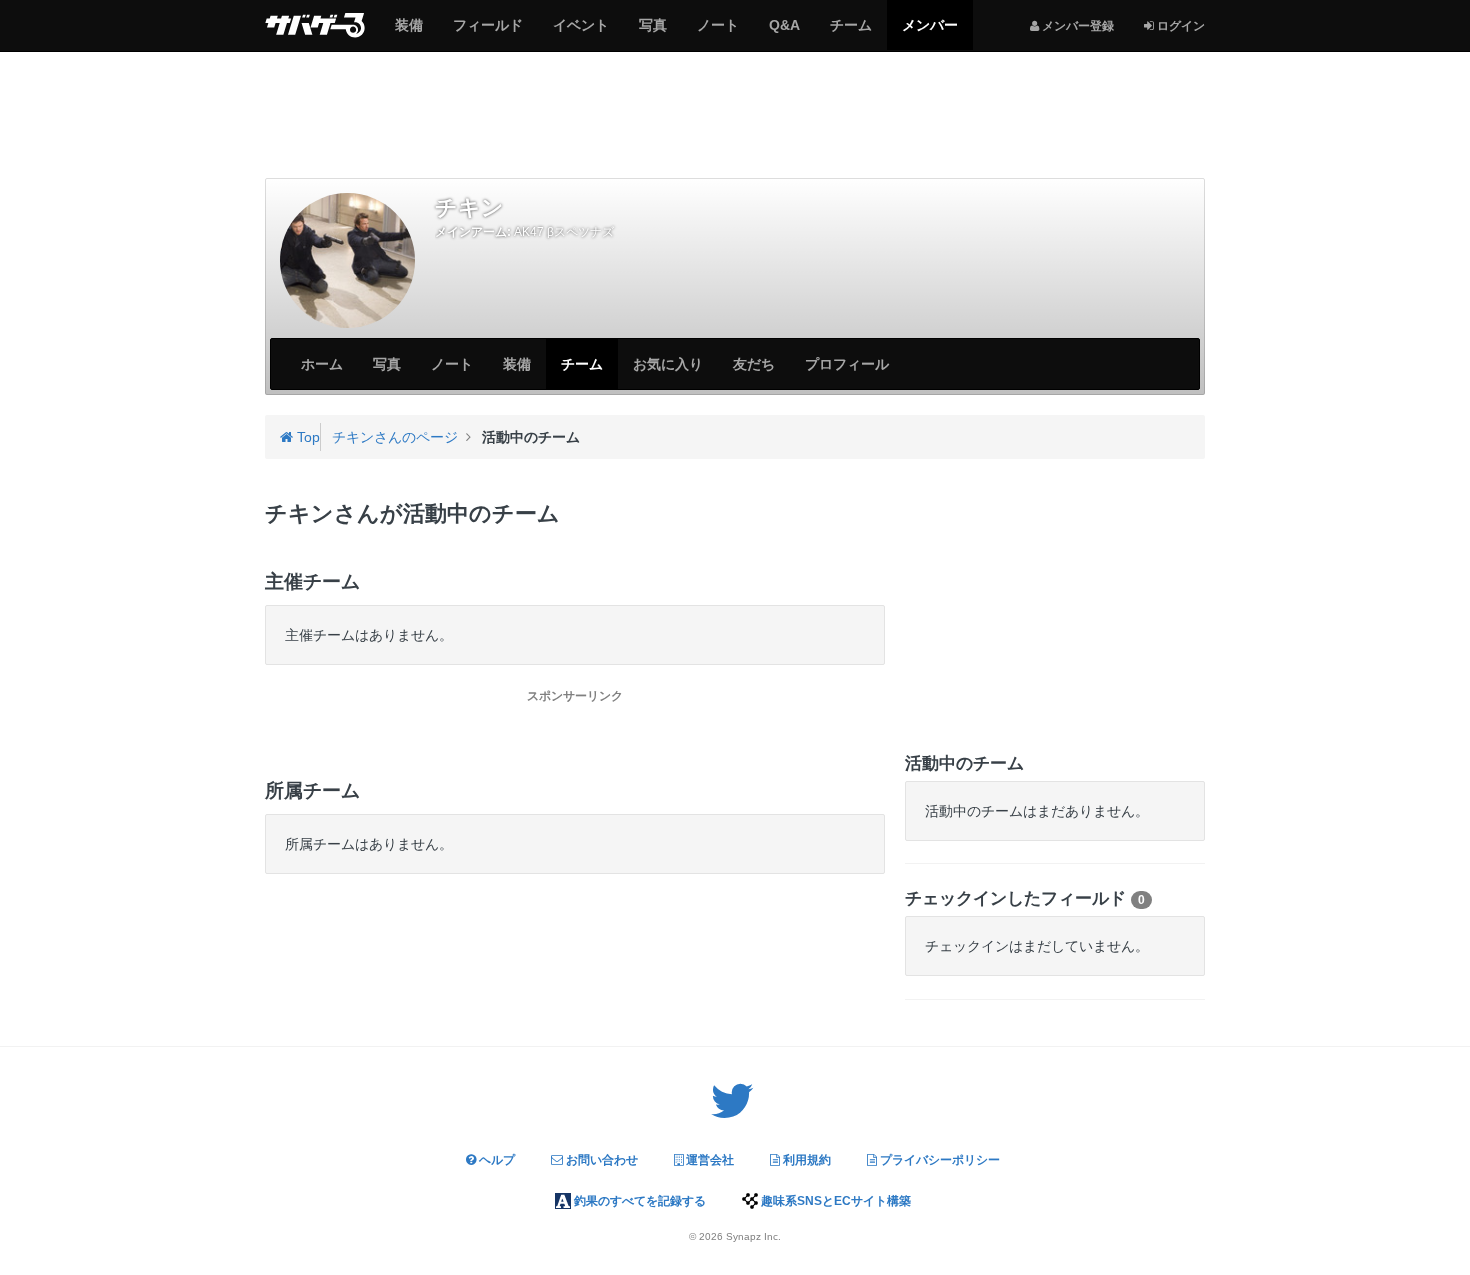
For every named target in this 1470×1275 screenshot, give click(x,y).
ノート (717, 33)
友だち (754, 364)
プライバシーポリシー (938, 1160)
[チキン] (347, 260)
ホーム (322, 364)
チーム (850, 33)
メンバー (929, 33)
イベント (580, 33)
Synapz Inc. (753, 1236)
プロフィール (847, 364)
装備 (408, 33)
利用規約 (805, 1160)
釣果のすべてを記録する (638, 1201)
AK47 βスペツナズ (564, 232)
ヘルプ (495, 1160)
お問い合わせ (600, 1160)
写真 (652, 33)
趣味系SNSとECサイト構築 (834, 1201)
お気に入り (668, 364)
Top (306, 437)
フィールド (487, 33)
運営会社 (708, 1160)
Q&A (784, 33)
